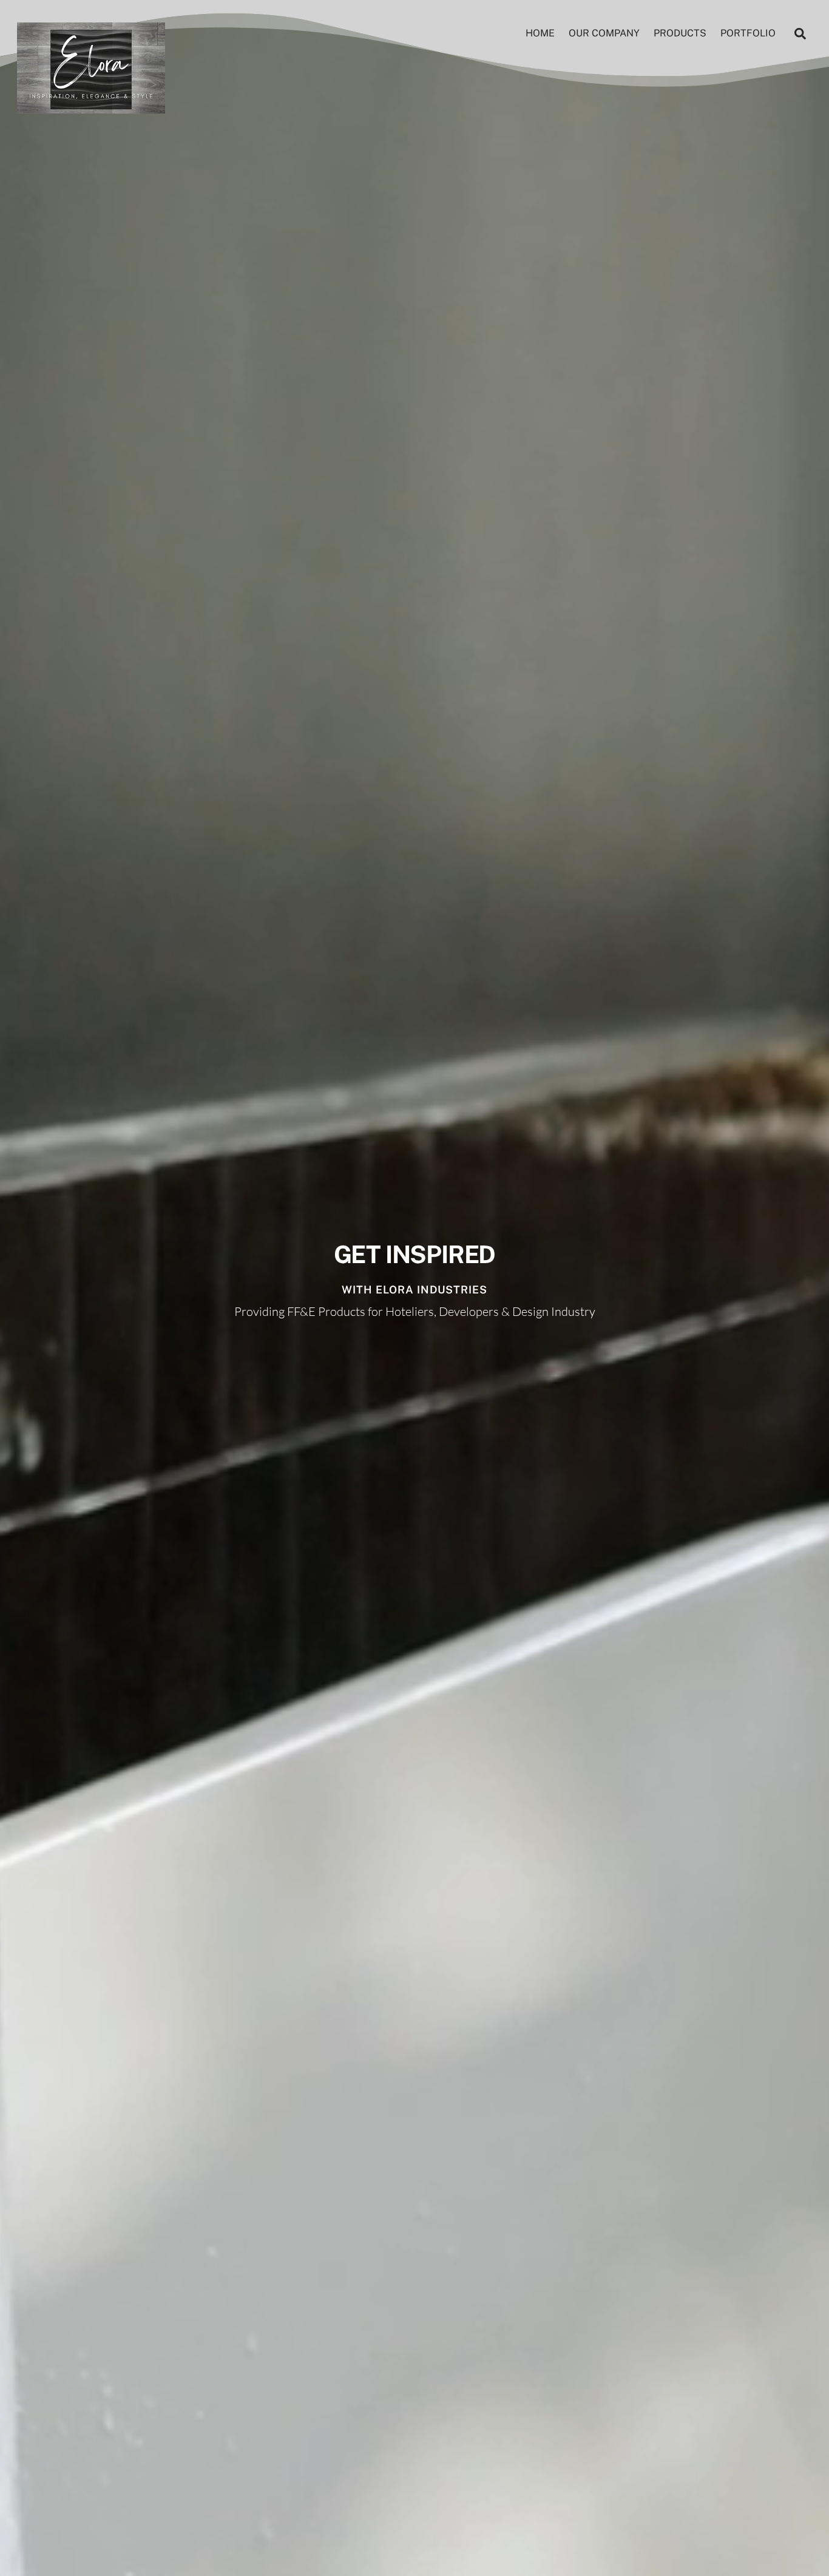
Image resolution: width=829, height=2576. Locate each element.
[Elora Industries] (91, 107)
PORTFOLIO (748, 33)
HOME (540, 33)
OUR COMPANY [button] (604, 33)
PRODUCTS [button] (680, 33)
